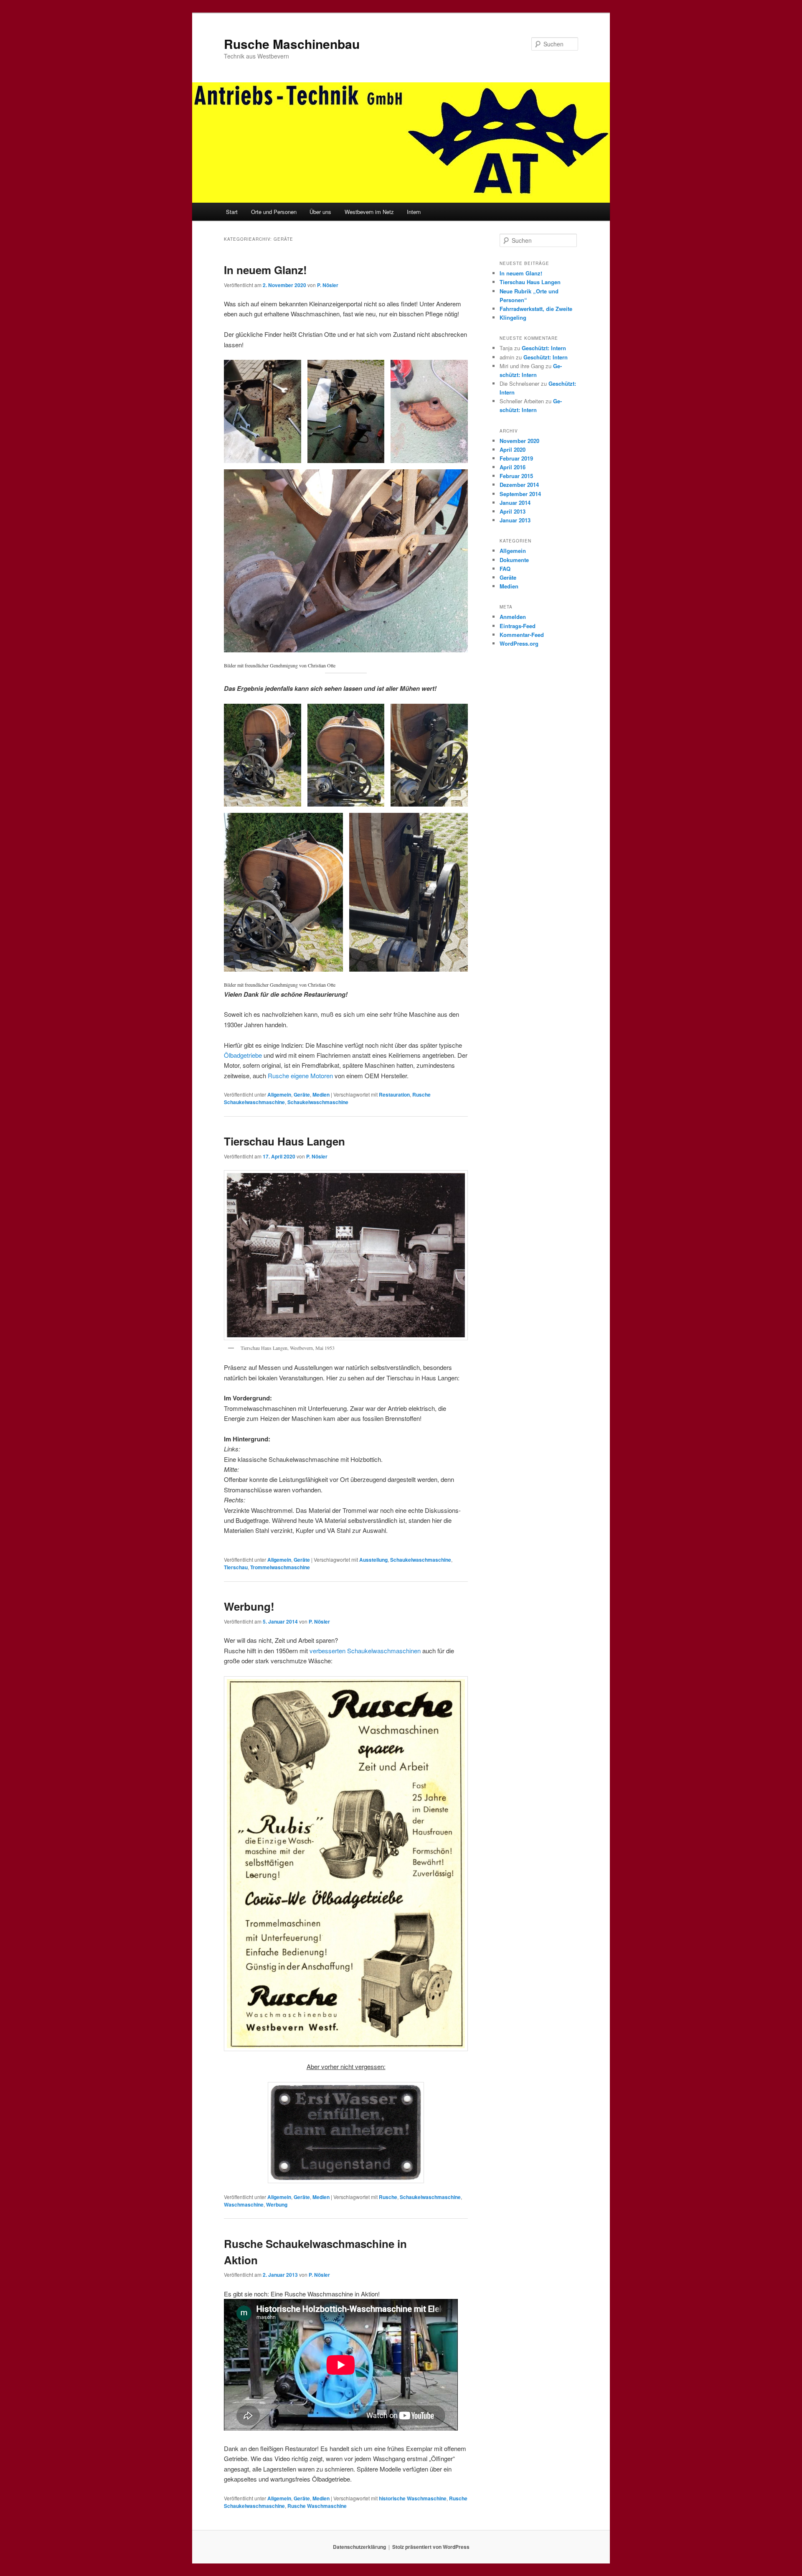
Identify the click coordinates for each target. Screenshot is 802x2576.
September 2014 (520, 494)
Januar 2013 (515, 520)
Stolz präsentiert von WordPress (431, 2547)
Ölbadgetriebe (243, 1055)
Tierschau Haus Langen (284, 1141)
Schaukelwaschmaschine (318, 1102)
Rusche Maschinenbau (292, 44)
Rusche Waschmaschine (317, 2506)
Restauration (394, 1095)
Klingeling (513, 317)
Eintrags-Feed (518, 626)
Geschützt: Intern (544, 348)
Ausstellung (373, 1560)
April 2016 (513, 467)
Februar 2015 (516, 476)
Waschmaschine (244, 2204)
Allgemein (279, 1095)
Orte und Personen (274, 212)
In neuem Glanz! (265, 270)
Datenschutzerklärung (359, 2547)
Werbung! (249, 1606)
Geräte (302, 1095)
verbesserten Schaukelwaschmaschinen (365, 1651)
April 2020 (513, 449)
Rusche (388, 2197)
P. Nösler (328, 285)
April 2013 (513, 511)
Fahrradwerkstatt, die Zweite (536, 309)
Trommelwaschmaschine (280, 1567)
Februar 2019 (516, 458)
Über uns (320, 212)
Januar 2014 (515, 503)
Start (232, 212)
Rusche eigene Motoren (300, 1075)
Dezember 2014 (519, 485)
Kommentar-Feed (522, 635)
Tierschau (236, 1567)
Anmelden (513, 617)
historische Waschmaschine (413, 2498)
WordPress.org (519, 643)
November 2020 (519, 441)
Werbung (277, 2204)
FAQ (505, 569)
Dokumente (514, 560)
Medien (321, 1095)
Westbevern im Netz (369, 212)
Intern (414, 212)
